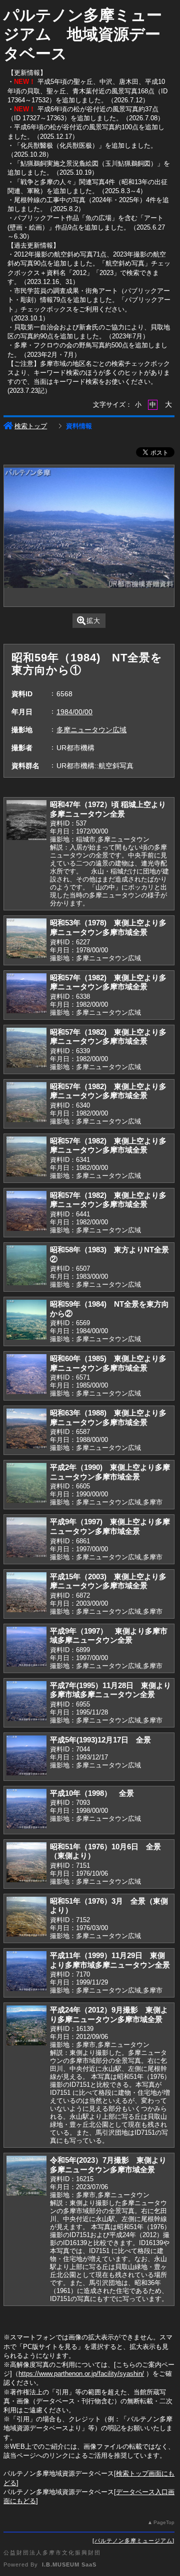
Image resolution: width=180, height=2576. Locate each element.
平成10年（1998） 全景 (92, 1793)
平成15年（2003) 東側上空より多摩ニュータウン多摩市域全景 (108, 1581)
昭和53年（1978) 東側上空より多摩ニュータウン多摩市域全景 (108, 927)
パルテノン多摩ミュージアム (133, 2541)
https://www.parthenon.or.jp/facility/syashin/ (81, 2374)
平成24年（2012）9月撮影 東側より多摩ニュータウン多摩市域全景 (109, 2014)
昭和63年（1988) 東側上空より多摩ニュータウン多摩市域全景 (108, 1418)
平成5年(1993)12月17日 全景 (100, 1740)
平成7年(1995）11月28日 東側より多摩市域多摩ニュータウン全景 (110, 1690)
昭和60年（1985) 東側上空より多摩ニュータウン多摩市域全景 (108, 1363)
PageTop (164, 2522)
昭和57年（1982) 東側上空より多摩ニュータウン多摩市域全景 (108, 982)
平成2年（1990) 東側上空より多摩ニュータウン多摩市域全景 (110, 1472)
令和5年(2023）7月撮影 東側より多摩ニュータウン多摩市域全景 (108, 2165)
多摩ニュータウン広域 (91, 730)
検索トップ (31, 426)
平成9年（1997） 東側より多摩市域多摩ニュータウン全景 (109, 1636)
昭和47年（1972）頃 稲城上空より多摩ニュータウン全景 (108, 809)
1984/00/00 (74, 712)
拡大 (93, 621)
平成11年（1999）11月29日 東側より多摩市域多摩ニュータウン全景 (110, 1960)
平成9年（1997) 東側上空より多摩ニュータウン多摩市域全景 (110, 1526)
